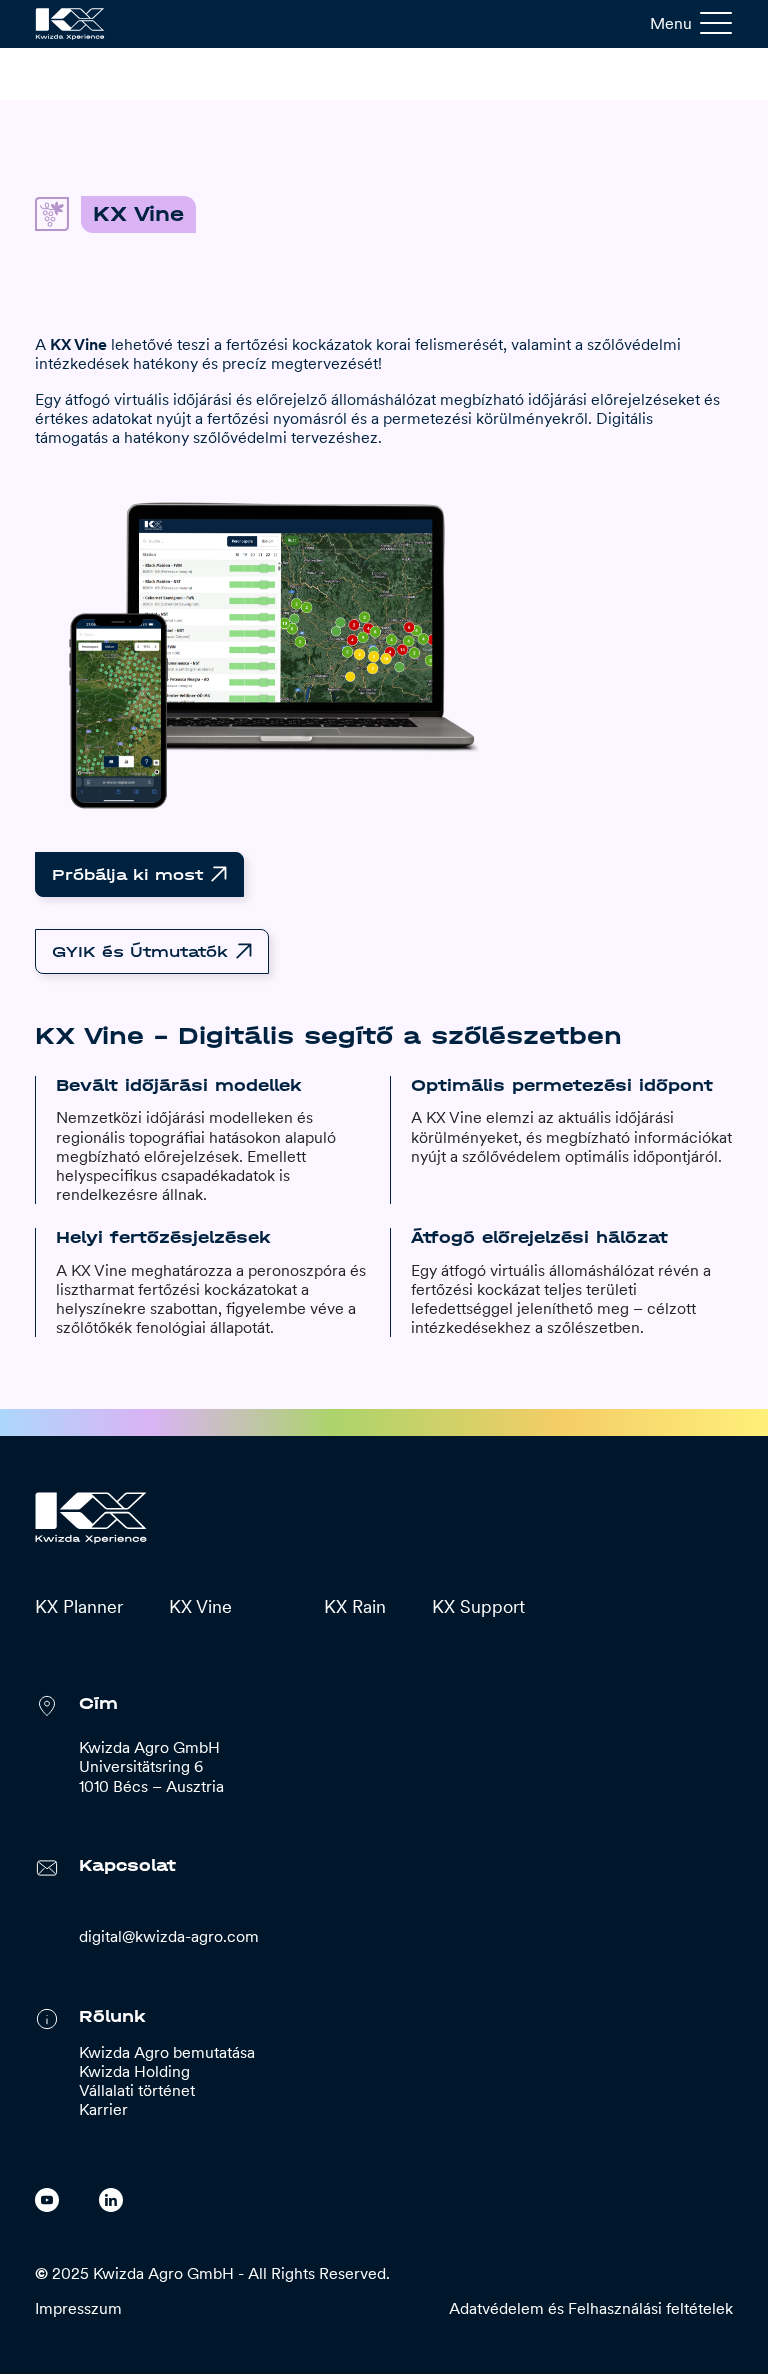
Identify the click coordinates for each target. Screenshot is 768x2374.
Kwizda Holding (134, 2071)
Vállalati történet (137, 2090)
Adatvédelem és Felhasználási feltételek (591, 2308)
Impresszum (78, 2308)
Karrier (103, 2109)
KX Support (478, 1606)
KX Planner (79, 1606)
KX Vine (200, 1606)
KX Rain (355, 1606)
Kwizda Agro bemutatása (167, 2052)
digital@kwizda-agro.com (169, 1936)
